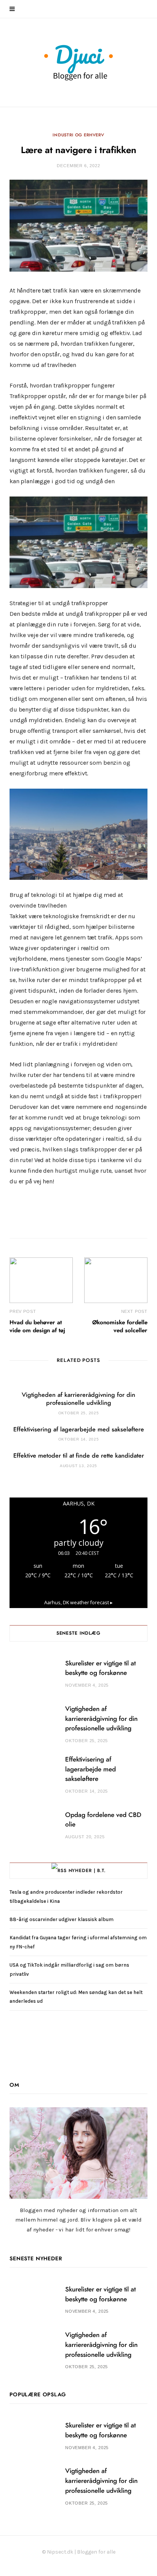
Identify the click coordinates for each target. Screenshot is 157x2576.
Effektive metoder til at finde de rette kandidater (79, 1456)
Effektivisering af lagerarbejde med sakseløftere (79, 1430)
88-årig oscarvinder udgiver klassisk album (62, 1919)
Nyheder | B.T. (87, 1871)
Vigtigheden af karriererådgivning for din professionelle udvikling (101, 1719)
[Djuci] (78, 62)
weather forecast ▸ (78, 1603)
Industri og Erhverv (78, 135)
